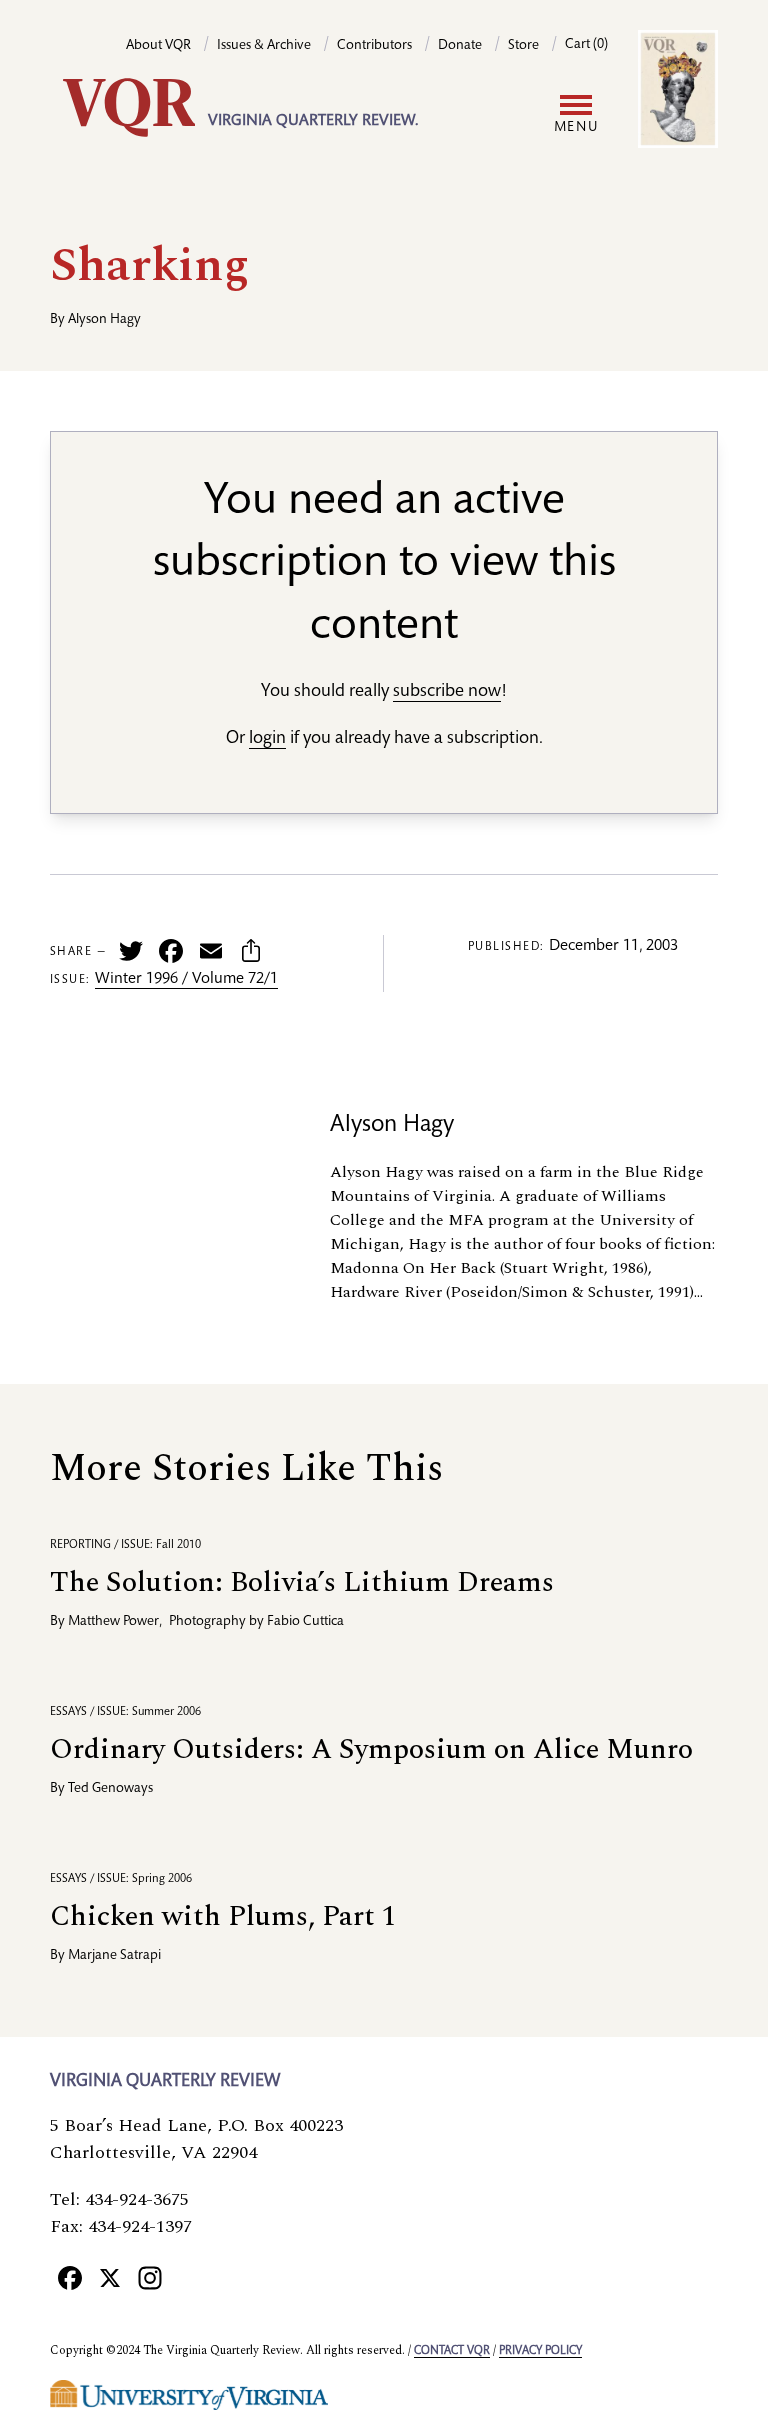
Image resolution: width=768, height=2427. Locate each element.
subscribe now (447, 692)
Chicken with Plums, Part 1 (223, 1916)
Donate (460, 46)
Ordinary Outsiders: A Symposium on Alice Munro (371, 1749)
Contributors (374, 46)
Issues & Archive (264, 46)
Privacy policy (540, 2351)
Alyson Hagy (104, 320)
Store (523, 46)
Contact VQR (452, 2351)
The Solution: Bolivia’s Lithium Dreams (302, 1582)
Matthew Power (113, 1622)
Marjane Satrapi (114, 1956)
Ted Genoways (110, 1789)
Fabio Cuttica (305, 1622)
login (267, 739)
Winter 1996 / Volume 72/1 (186, 980)
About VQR (158, 46)
